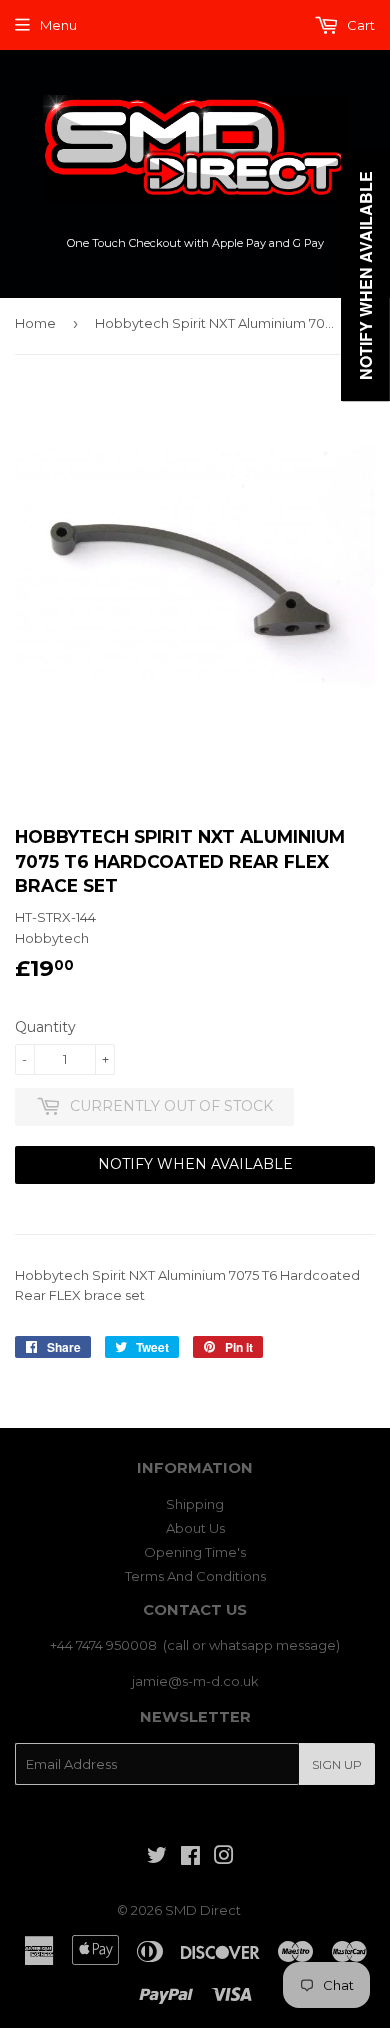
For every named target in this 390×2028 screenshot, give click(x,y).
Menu (58, 25)
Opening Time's (195, 1552)
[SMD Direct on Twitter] (157, 1858)
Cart (359, 25)
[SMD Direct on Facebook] (190, 1858)
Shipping (195, 1504)
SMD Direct (203, 1910)
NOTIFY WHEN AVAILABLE (195, 1164)
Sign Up (337, 1764)
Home (35, 323)
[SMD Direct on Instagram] (224, 1858)
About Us (195, 1528)
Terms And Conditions (195, 1576)
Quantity (45, 1027)
